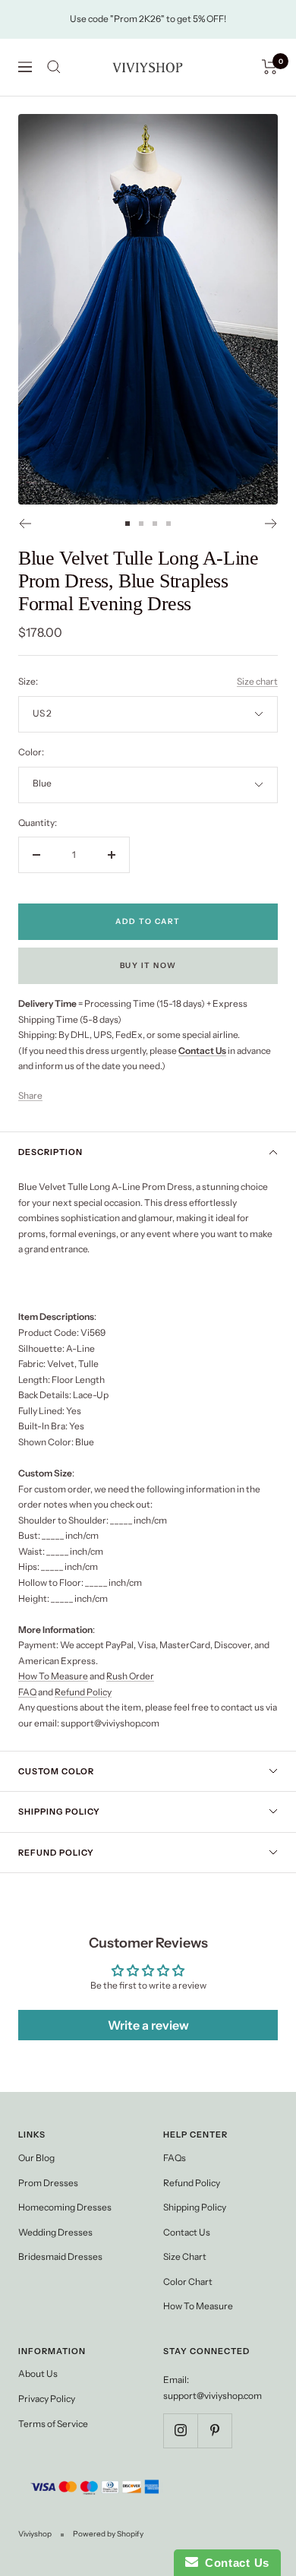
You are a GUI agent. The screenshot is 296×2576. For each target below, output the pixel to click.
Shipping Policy (59, 1812)
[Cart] (270, 67)
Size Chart (185, 2256)
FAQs (175, 2158)
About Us (38, 2373)
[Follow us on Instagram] (180, 2430)
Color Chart (188, 2282)
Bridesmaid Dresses (60, 2256)
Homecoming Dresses (65, 2207)
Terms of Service (53, 2424)
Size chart (257, 681)
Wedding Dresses (55, 2232)
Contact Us (187, 2232)
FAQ (27, 1692)
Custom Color (56, 1771)
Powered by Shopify (108, 2534)
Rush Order (130, 1676)
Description (50, 1152)
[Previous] (25, 524)
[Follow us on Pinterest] (214, 2430)
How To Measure (53, 1676)
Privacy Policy (47, 2399)
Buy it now (148, 965)
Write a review (148, 2025)
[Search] (54, 67)
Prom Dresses (48, 2183)
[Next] (271, 524)
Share (30, 1095)
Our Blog (36, 2158)
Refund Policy (83, 1692)
